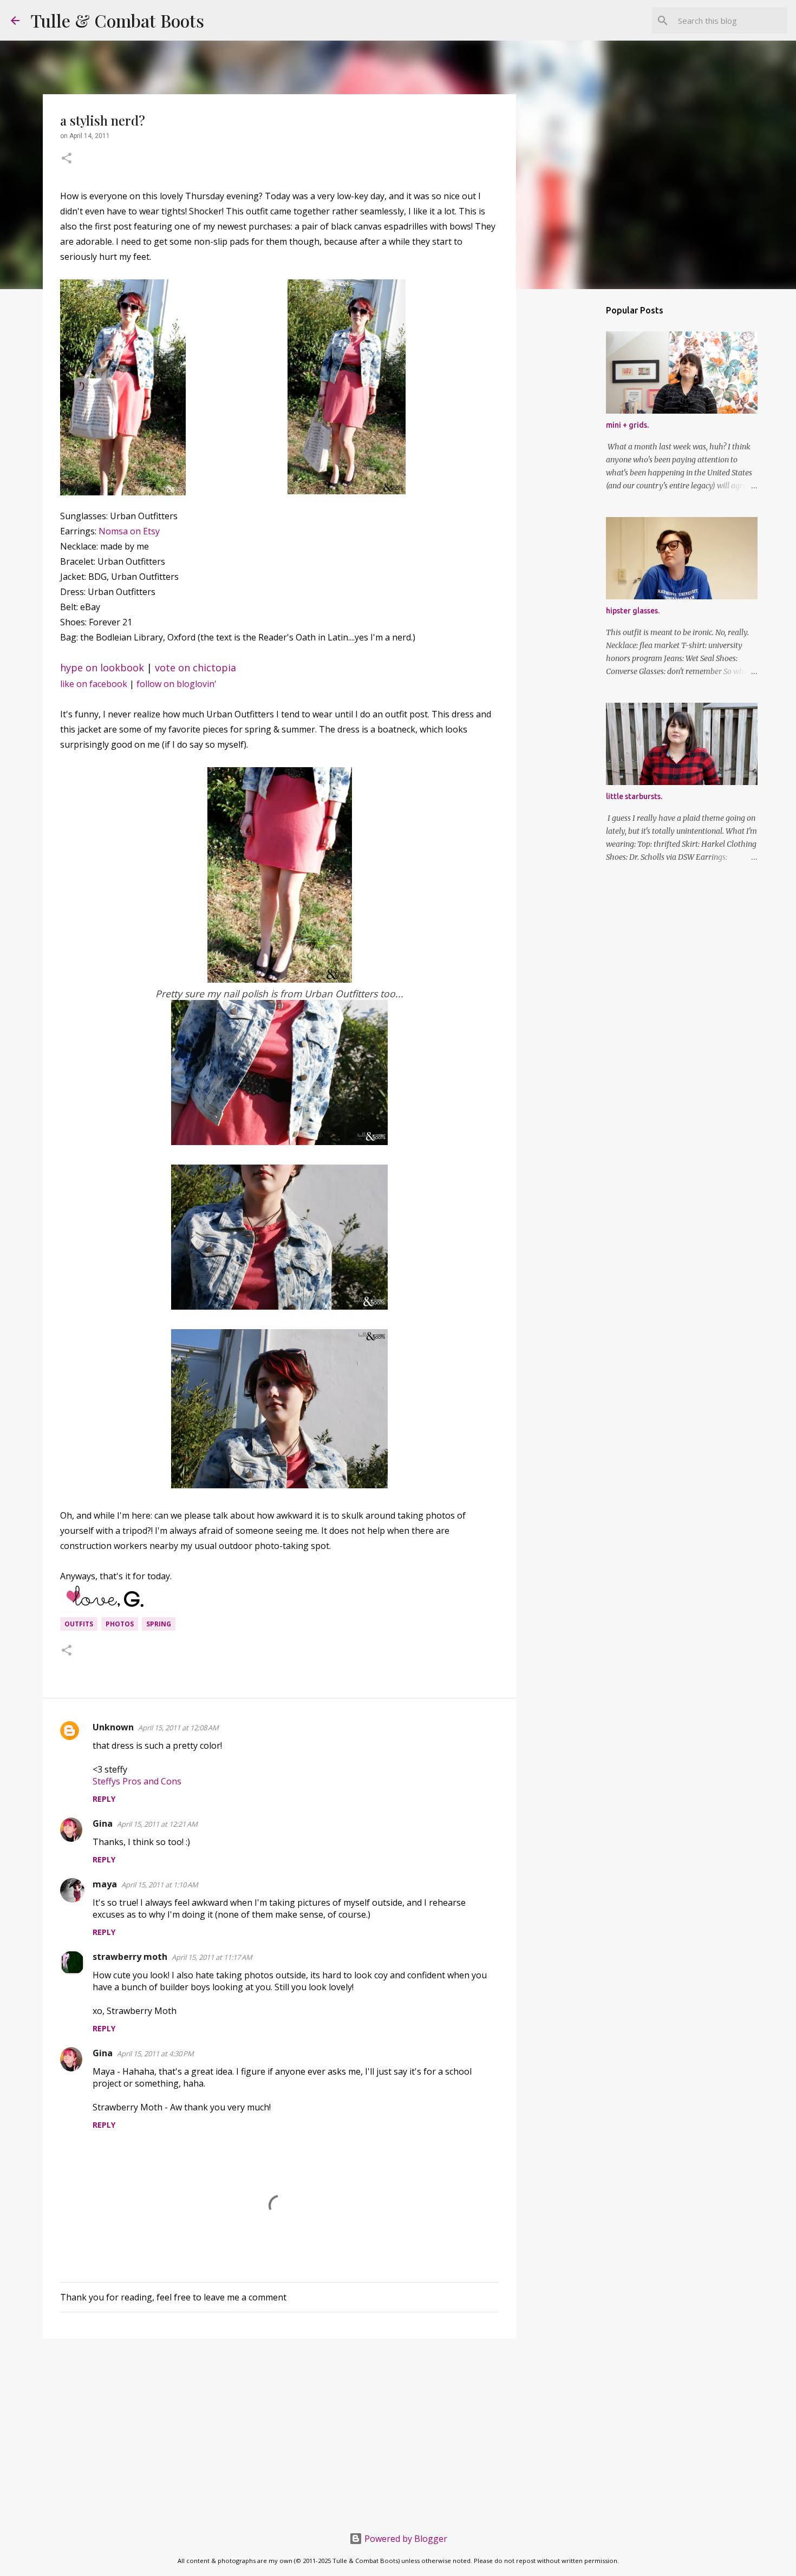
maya (105, 1884)
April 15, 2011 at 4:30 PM (155, 2054)
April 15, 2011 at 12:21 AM (157, 1824)
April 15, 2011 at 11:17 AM (212, 1957)
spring (159, 1624)
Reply (104, 1799)
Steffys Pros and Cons (137, 1781)
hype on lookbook (102, 668)
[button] (67, 159)
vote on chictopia (195, 668)
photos (120, 1624)
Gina (103, 1823)
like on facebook (94, 684)
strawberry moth (130, 1957)
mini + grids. (627, 425)
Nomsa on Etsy (129, 531)
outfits (79, 1624)
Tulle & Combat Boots (117, 20)
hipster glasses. (633, 611)
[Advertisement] (279, 2430)
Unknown (113, 1727)
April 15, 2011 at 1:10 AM (160, 1885)
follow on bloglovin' (177, 684)
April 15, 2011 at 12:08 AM (178, 1728)
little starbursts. (634, 796)
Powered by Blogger (405, 2539)
